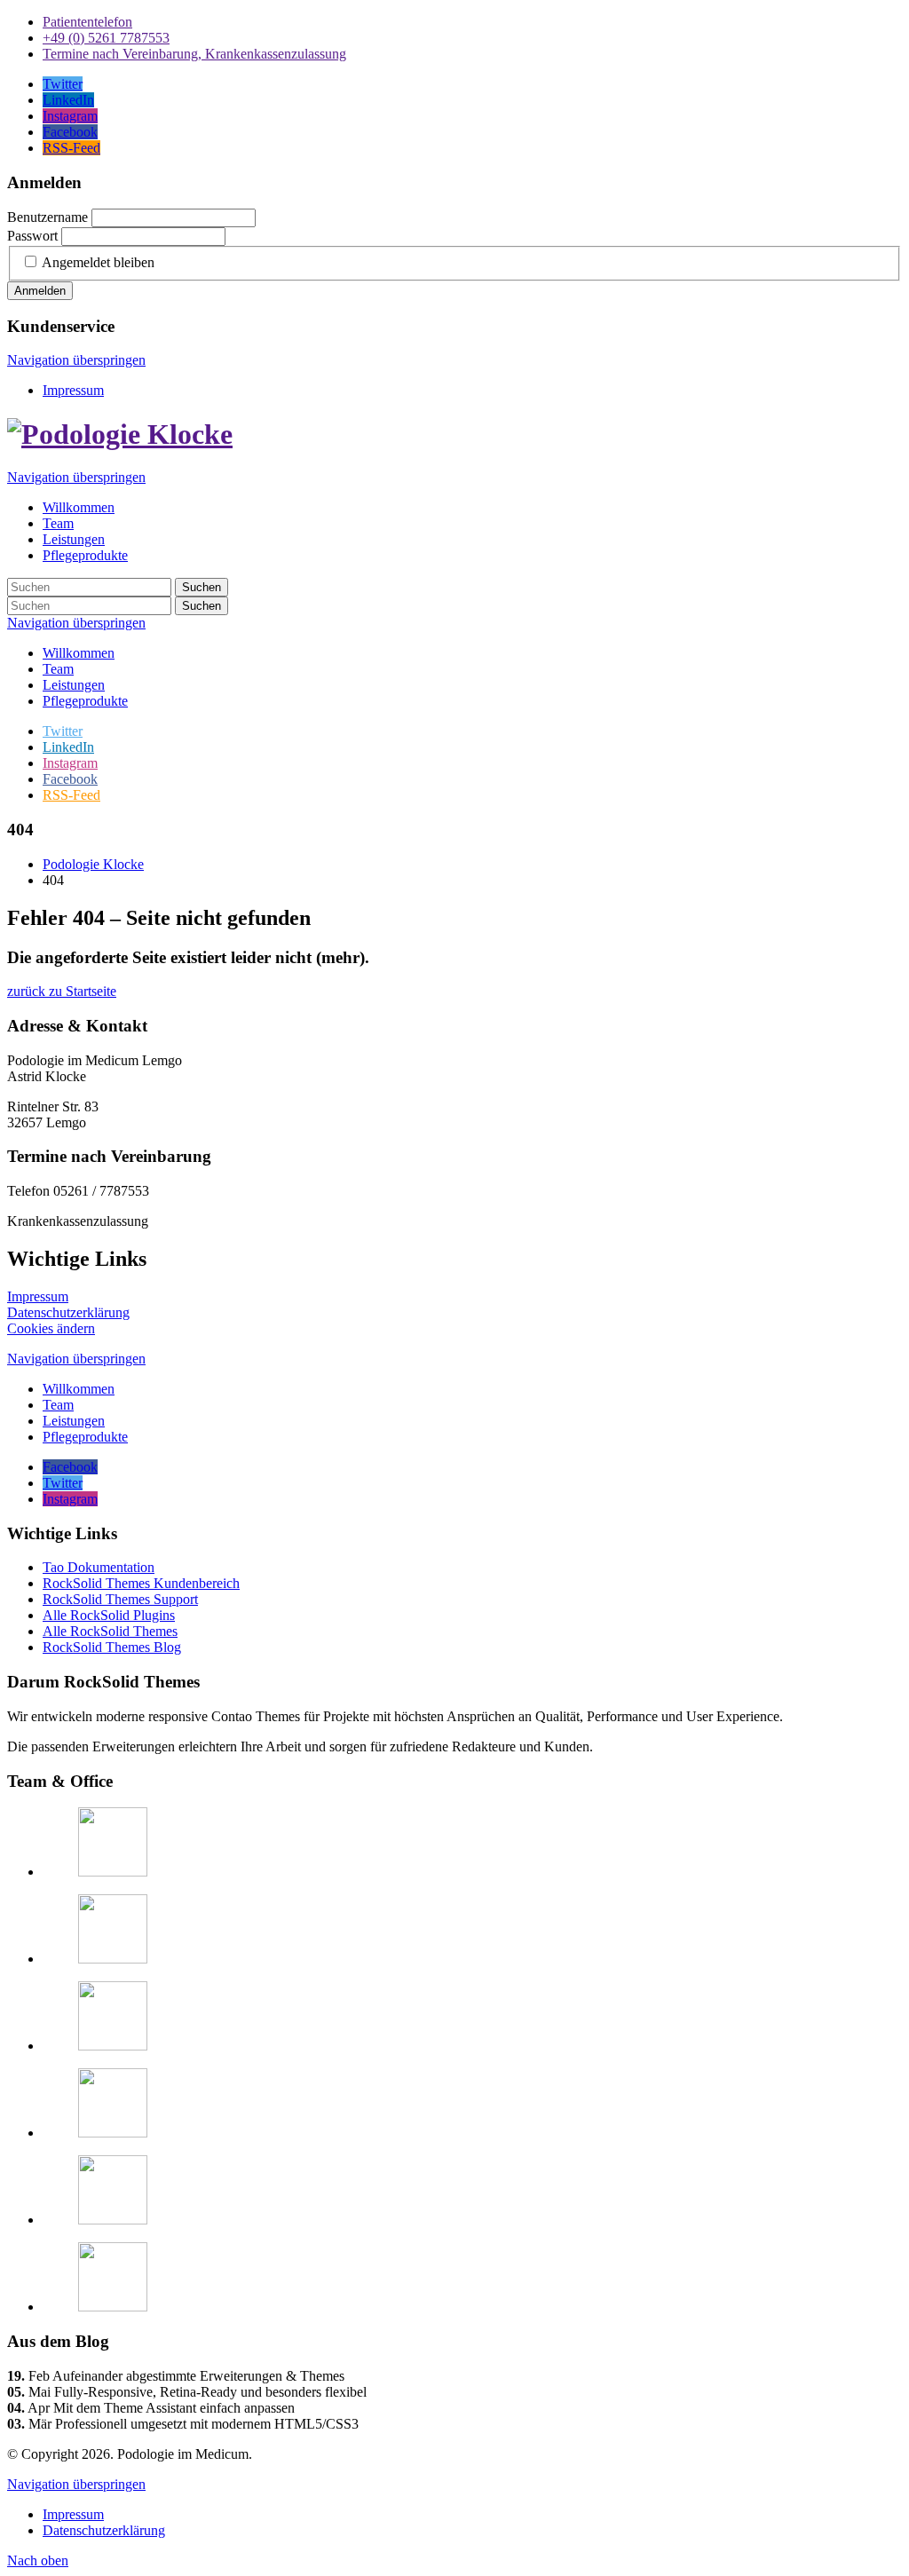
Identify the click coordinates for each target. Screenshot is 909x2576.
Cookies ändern (51, 1328)
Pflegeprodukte (85, 701)
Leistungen (74, 685)
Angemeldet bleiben (98, 262)
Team (58, 669)
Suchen (202, 587)
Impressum (73, 390)
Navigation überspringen (76, 360)
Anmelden (40, 291)
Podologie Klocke (93, 864)
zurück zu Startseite (62, 991)
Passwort (32, 236)
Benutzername (47, 217)
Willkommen (79, 653)
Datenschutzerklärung (68, 1312)
